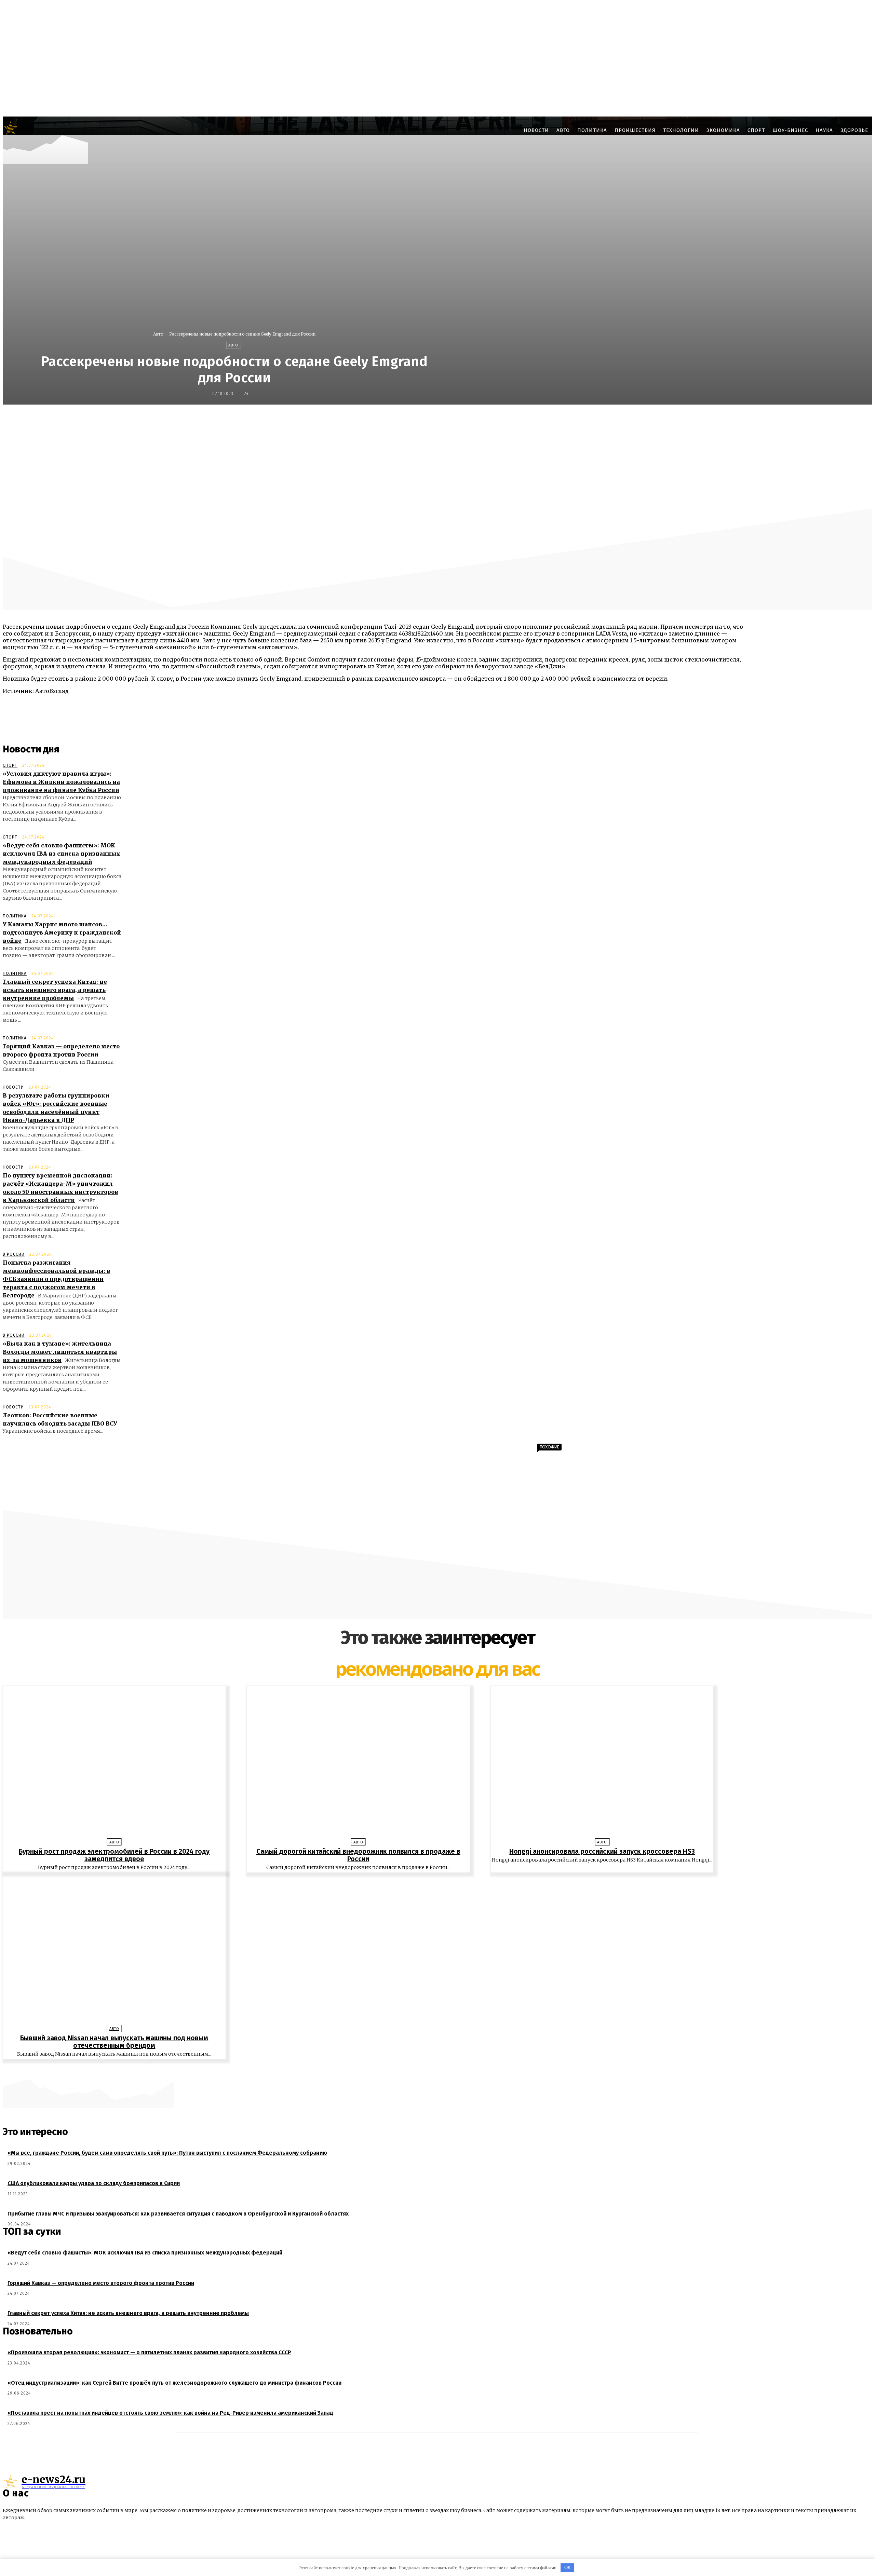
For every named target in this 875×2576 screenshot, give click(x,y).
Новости (13, 1087)
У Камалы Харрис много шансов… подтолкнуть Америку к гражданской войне (62, 932)
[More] (605, 419)
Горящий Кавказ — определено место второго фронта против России (101, 2283)
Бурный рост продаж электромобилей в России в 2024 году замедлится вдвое (114, 1855)
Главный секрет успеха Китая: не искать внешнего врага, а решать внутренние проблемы (55, 990)
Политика (15, 916)
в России (14, 1254)
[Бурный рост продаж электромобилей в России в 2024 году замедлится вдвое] (114, 1764)
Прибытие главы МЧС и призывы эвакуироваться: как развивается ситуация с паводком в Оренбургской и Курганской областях (178, 2214)
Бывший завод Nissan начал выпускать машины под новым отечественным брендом (114, 2042)
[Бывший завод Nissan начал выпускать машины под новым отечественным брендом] (114, 1950)
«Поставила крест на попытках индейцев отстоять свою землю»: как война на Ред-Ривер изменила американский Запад (170, 2413)
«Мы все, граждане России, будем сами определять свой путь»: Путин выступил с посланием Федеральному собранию (167, 2153)
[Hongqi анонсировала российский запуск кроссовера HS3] (602, 1764)
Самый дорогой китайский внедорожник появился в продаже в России (358, 1855)
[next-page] (441, 2070)
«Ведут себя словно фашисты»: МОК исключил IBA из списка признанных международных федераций (62, 854)
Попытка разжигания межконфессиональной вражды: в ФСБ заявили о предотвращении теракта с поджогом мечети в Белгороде (57, 1279)
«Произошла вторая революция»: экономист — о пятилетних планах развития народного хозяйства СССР (149, 2352)
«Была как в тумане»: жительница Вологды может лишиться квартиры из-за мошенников (60, 1352)
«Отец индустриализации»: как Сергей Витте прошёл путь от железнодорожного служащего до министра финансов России (174, 2383)
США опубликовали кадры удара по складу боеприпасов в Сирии (94, 2183)
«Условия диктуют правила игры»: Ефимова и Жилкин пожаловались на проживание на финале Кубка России (61, 782)
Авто (158, 334)
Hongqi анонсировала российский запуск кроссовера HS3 (602, 1851)
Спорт (10, 765)
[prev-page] (434, 2070)
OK (568, 2568)
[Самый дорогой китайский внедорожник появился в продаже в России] (358, 1764)
